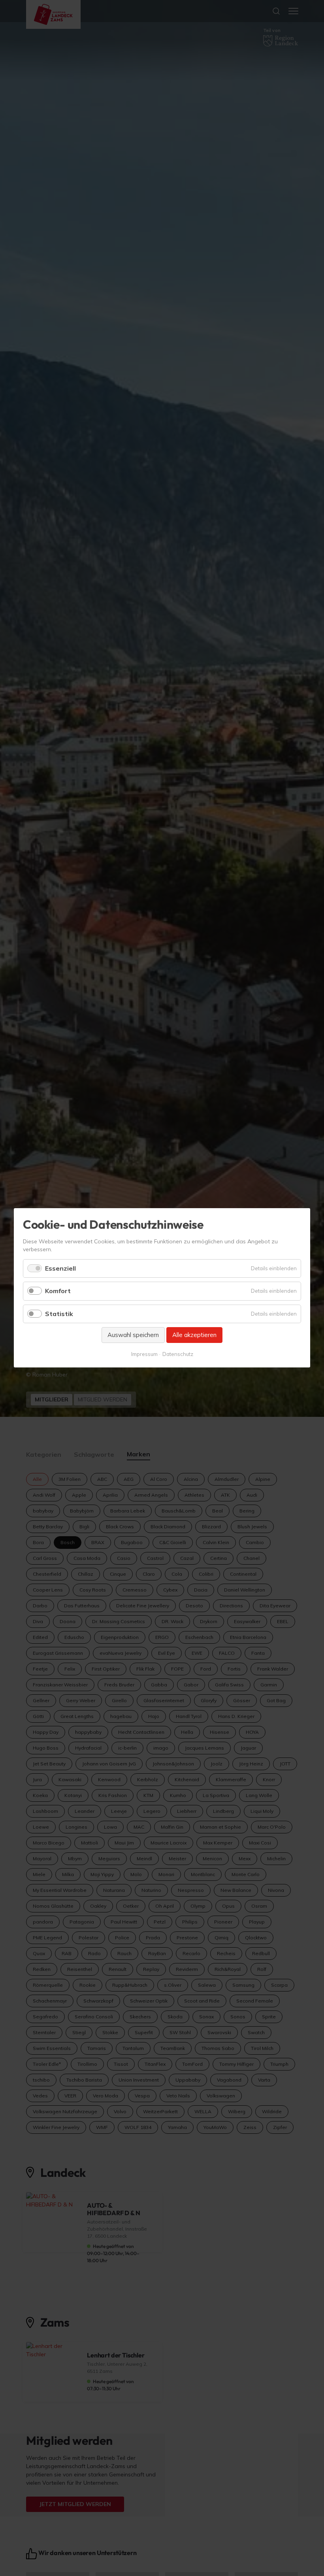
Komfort (58, 1291)
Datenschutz (178, 1354)
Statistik (59, 1314)
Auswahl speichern (133, 1335)
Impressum (144, 1354)
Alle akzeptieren (194, 1335)
